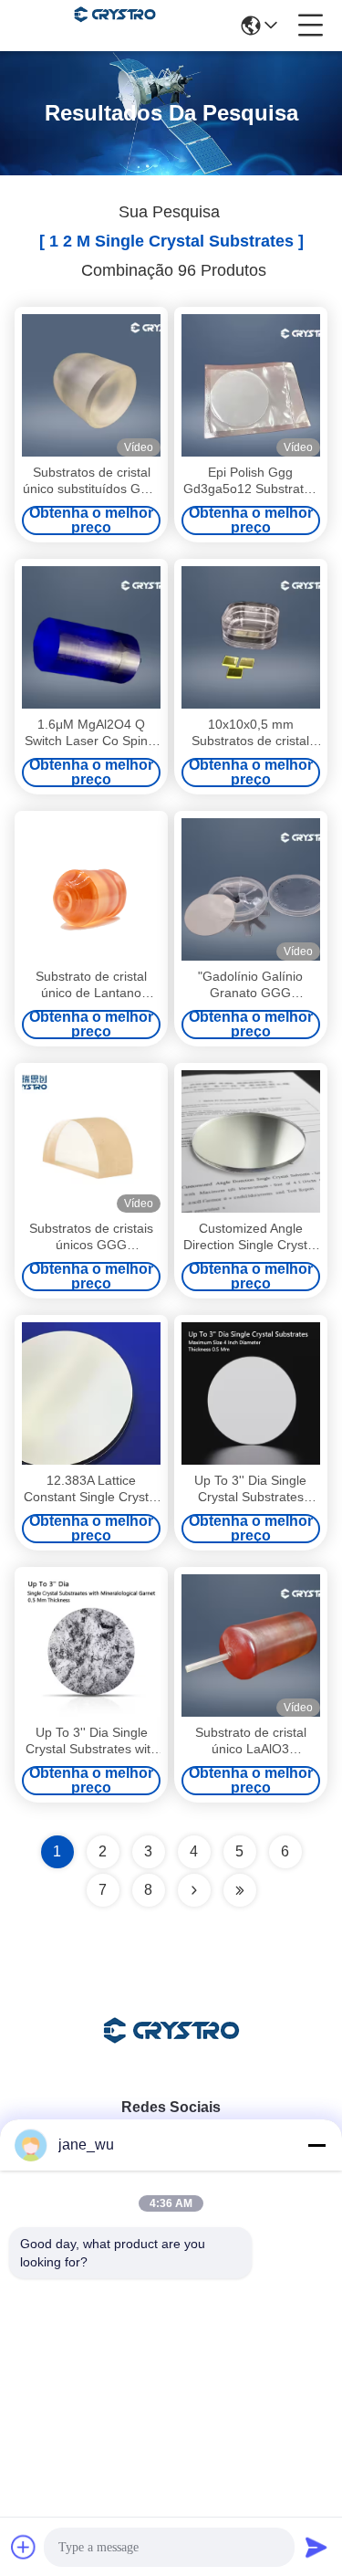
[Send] (316, 2547)
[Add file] (24, 2547)
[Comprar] (251, 889)
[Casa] (171, 2053)
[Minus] (316, 2145)
